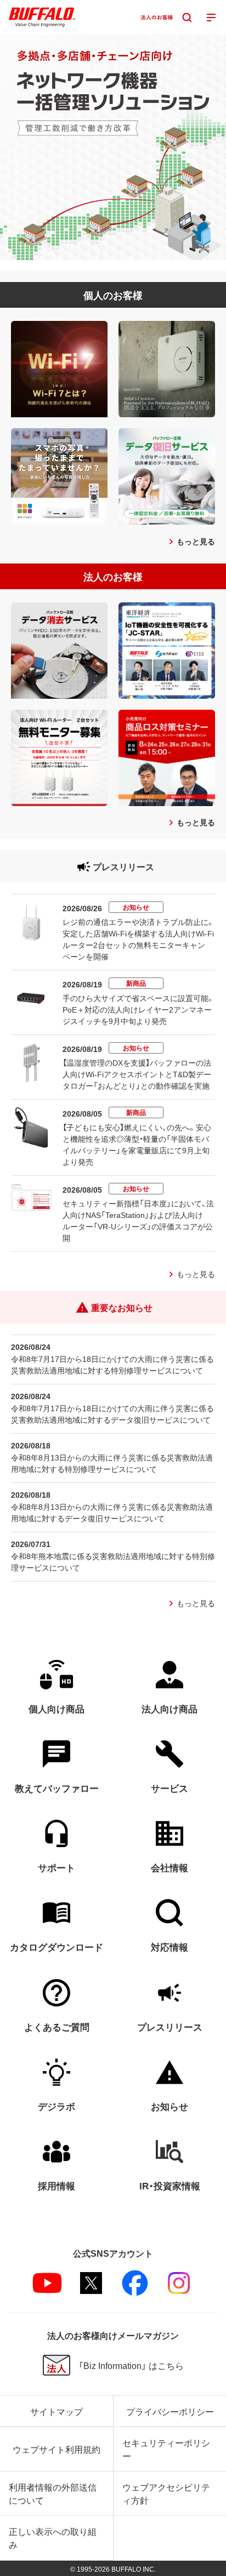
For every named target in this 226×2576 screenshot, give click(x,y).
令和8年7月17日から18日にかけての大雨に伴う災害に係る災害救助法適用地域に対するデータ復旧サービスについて (112, 1414)
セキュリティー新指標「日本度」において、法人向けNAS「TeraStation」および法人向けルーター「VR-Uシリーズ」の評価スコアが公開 (138, 1220)
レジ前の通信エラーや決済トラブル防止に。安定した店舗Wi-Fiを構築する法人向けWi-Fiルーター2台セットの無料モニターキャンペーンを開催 (139, 939)
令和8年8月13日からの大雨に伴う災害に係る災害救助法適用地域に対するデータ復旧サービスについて (112, 1512)
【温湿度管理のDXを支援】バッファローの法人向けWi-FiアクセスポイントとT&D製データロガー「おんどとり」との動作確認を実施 (137, 1074)
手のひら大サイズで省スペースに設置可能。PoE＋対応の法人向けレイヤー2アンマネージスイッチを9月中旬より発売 (139, 1009)
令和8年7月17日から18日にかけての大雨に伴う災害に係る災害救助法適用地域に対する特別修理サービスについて (112, 1364)
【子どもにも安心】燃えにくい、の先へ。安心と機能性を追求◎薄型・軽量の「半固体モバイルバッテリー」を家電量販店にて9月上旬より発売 (137, 1144)
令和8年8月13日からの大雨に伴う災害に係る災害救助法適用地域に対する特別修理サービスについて (112, 1463)
